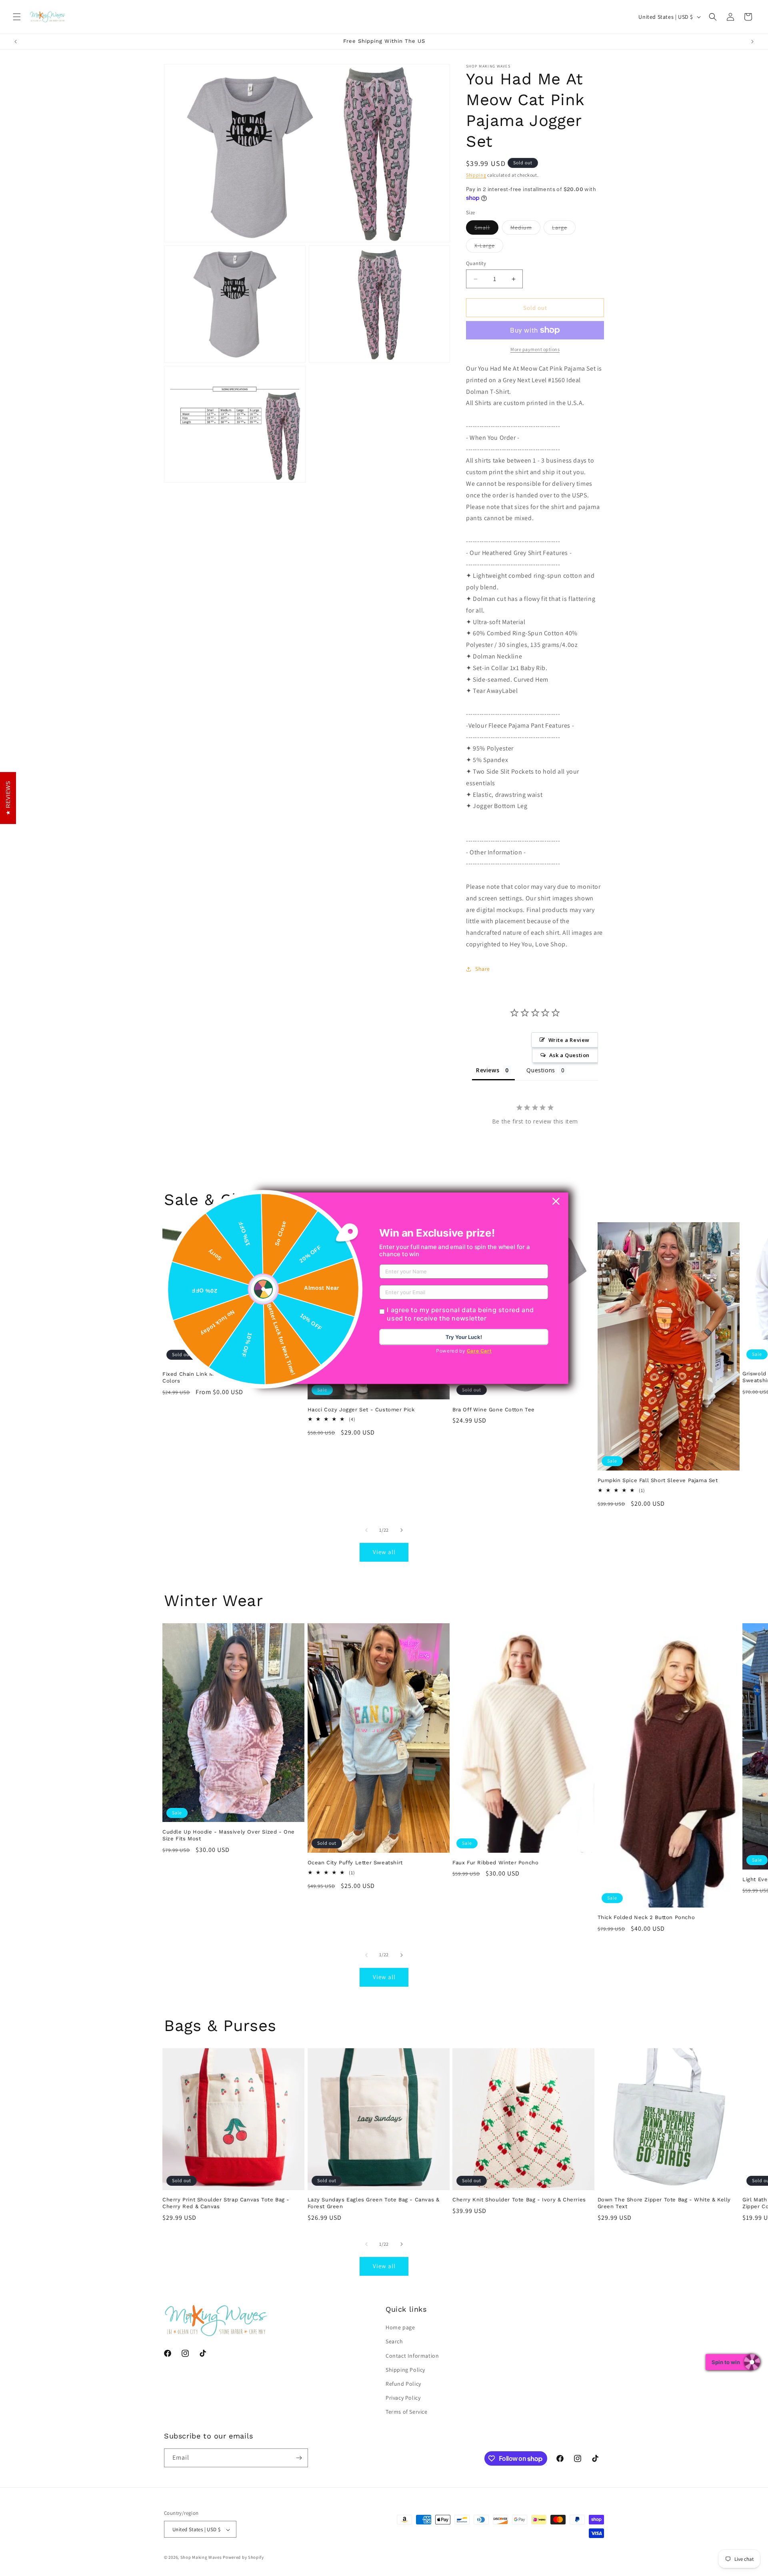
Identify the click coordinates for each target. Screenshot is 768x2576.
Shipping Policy (405, 2370)
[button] (17, 17)
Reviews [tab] (488, 1070)
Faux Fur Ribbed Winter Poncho (495, 1863)
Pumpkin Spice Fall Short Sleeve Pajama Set (658, 1480)
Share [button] (483, 969)
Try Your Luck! (464, 1337)
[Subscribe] (299, 2458)
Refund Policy (403, 2384)
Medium (525, 229)
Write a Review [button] (569, 1040)
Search (394, 2342)
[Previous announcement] (16, 42)
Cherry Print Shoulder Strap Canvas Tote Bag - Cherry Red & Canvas (226, 2203)
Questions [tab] (541, 1070)
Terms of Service (407, 2412)
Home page (400, 2327)
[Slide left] (366, 1530)
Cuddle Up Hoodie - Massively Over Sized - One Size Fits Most (229, 1835)
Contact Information (412, 2356)
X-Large (489, 247)
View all (384, 1552)
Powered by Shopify (243, 2558)
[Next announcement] (752, 42)
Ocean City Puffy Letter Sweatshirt (355, 1863)
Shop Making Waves (201, 2558)
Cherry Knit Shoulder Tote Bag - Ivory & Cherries (519, 2200)
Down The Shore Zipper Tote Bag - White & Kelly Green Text (664, 2203)
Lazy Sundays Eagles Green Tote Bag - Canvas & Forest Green (374, 2203)
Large (564, 229)
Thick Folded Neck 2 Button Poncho (646, 1917)
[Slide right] (402, 1530)
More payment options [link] (535, 349)
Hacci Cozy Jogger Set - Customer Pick (361, 1410)
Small (486, 229)
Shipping (476, 175)
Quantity (476, 263)
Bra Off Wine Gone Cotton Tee (494, 1410)
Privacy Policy (403, 2398)
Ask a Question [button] (569, 1055)
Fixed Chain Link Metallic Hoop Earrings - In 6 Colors (225, 1377)
